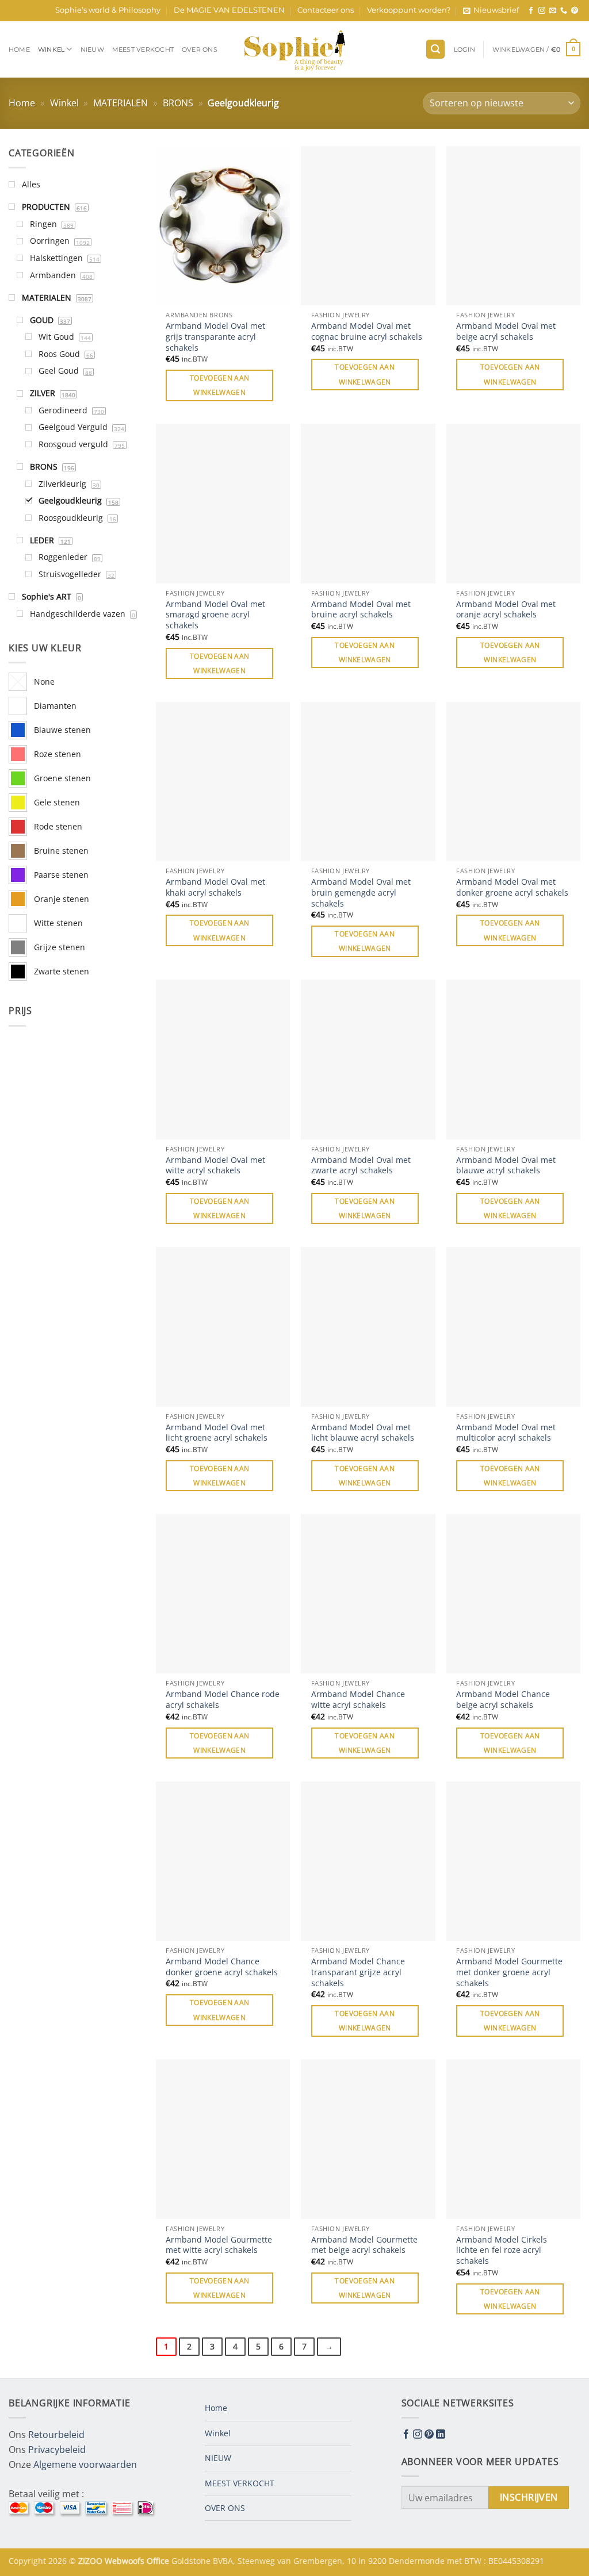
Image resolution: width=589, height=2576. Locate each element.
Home (19, 49)
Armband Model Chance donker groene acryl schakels (222, 1967)
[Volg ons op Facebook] (531, 11)
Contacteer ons (326, 10)
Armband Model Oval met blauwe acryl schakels (506, 1166)
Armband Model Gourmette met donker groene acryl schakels (509, 1972)
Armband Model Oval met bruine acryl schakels (361, 610)
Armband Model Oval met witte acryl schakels (215, 1166)
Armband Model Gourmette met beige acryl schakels (364, 2245)
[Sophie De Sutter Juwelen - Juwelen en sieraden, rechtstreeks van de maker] (294, 49)
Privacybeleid (57, 2450)
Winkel (51, 49)
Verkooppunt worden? (409, 10)
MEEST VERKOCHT (143, 49)
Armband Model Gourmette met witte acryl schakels (219, 2245)
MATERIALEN (121, 103)
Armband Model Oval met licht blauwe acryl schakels (363, 1433)
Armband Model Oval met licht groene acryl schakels (217, 1433)
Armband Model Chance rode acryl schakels (223, 1700)
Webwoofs (126, 2561)
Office (159, 2561)
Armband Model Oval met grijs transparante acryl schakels (215, 337)
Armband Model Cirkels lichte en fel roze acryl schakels (502, 2250)
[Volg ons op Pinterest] (575, 11)
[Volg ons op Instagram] (542, 11)
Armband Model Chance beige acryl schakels (503, 1700)
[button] (491, 10)
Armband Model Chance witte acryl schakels (358, 1700)
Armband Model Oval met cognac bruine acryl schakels (367, 331)
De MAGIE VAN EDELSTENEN (229, 10)
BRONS (178, 103)
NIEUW (92, 49)
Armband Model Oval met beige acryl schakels (506, 331)
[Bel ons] (564, 11)
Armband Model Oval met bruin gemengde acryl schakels (361, 892)
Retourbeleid (56, 2435)
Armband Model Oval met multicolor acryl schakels (506, 1433)
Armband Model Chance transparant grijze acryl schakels (358, 1972)
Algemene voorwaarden (85, 2464)
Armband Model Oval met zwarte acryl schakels (361, 1166)
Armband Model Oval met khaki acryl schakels (215, 887)
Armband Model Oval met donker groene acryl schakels (512, 887)
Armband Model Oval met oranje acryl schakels (506, 610)
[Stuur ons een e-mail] (553, 11)
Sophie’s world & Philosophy (108, 10)
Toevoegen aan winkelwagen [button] (220, 385)
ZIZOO (91, 2561)
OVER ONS (200, 49)
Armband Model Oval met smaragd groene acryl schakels (215, 615)
